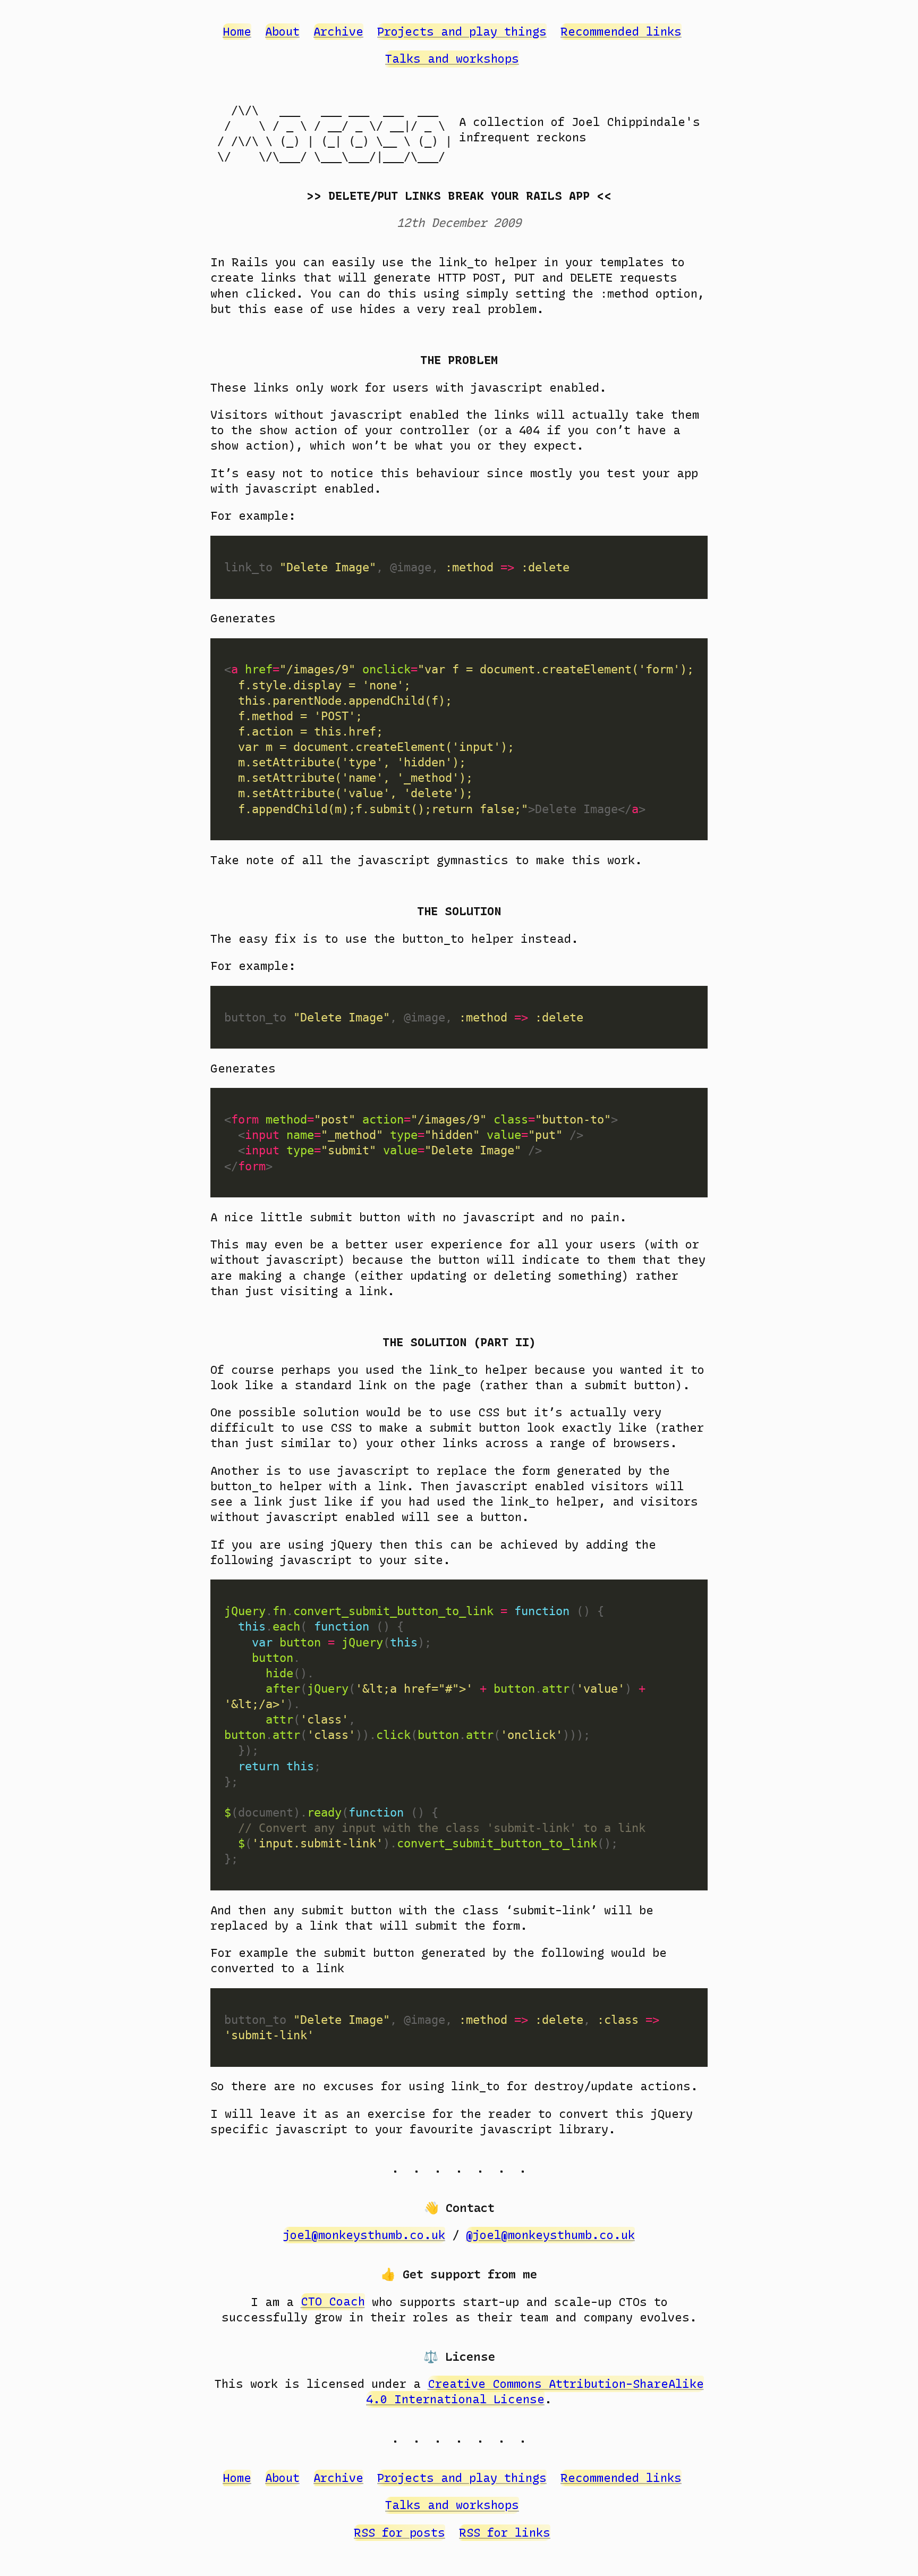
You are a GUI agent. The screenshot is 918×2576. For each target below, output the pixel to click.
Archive (338, 32)
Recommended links (621, 32)
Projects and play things (462, 32)
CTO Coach (333, 2302)
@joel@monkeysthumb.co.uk (550, 2235)
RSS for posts (399, 2533)
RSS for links (505, 2533)
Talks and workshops (452, 59)
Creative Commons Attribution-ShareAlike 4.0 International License (535, 2392)
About (282, 32)
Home (237, 32)
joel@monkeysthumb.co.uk (364, 2235)
